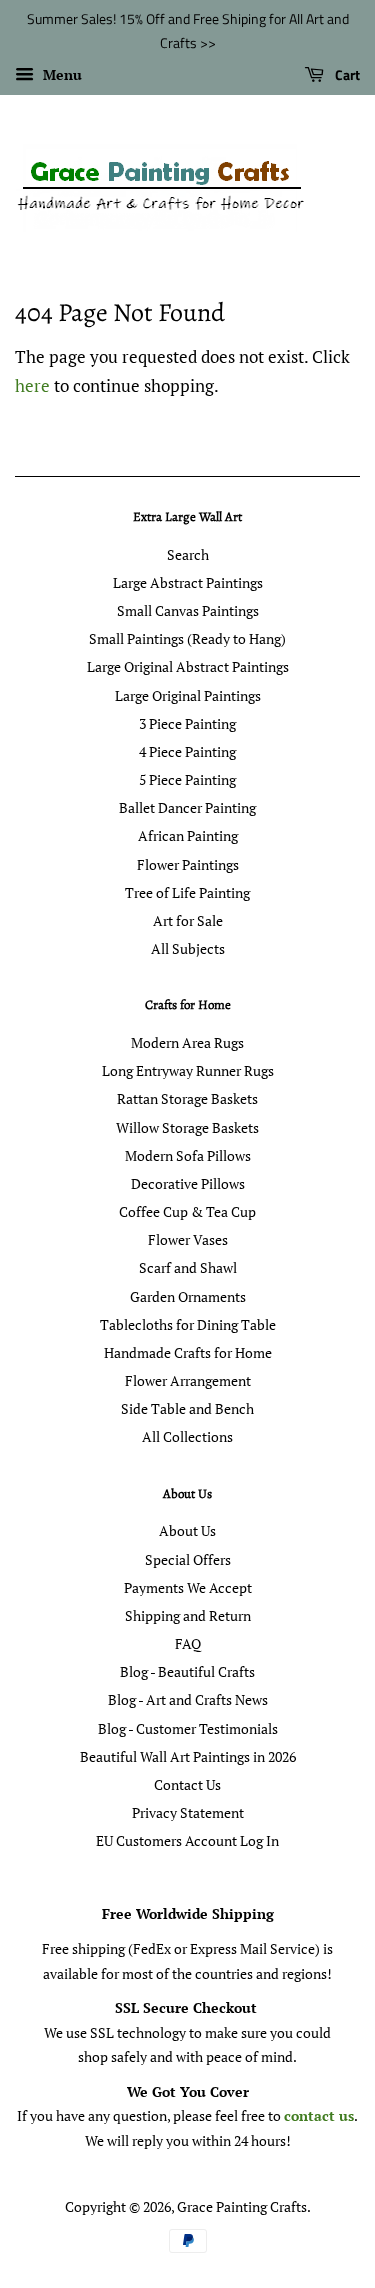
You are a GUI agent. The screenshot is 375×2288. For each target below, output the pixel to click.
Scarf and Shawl (188, 1267)
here (32, 385)
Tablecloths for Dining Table (188, 1324)
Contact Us (187, 1784)
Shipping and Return (188, 1615)
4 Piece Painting (187, 751)
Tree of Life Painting (187, 892)
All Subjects (188, 948)
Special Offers (188, 1559)
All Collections (187, 1436)
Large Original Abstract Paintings (188, 666)
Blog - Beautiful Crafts (187, 1671)
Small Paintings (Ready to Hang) (187, 638)
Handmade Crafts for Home (188, 1352)
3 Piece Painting (187, 723)
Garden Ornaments (188, 1296)
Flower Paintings (188, 864)
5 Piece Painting (187, 779)
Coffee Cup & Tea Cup (187, 1211)
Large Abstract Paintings (188, 582)
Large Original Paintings (188, 695)
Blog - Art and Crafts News (188, 1699)
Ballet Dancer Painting (187, 807)
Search (188, 554)
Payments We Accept (188, 1587)
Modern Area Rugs (187, 1042)
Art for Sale (188, 920)
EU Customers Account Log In (187, 1840)
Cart (346, 74)
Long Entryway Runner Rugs (188, 1070)
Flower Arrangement (188, 1380)
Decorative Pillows (188, 1183)
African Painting (188, 835)
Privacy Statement (188, 1812)
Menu (60, 74)
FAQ (188, 1643)
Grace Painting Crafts (242, 2206)
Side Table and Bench (187, 1408)
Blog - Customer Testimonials (188, 1728)
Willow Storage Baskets (187, 1127)
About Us (187, 1530)
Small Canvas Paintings (188, 610)
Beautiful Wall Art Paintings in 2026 (188, 1756)
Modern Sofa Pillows (188, 1155)
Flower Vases (188, 1239)
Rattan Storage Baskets (187, 1098)
